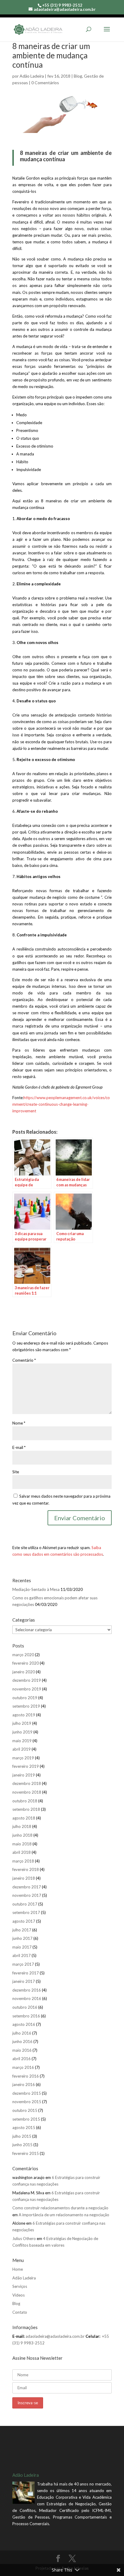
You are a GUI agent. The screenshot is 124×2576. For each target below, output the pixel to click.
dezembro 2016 (27, 1990)
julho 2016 (22, 2033)
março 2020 (23, 1655)
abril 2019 (22, 1749)
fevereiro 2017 (26, 1973)
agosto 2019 (24, 1715)
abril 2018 (22, 1852)
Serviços (20, 2286)
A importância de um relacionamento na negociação (64, 2215)
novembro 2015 (27, 2102)
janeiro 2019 (24, 1775)
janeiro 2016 (24, 2085)
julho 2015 (22, 2136)
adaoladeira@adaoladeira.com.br (55, 2336)
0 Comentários (45, 83)
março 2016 (23, 2067)
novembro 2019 (27, 1689)
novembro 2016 (27, 1998)
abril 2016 (22, 2059)
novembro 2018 (27, 1792)
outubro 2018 (25, 1801)
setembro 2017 (26, 1912)
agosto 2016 (24, 2024)
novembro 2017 (27, 1895)
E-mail (19, 1447)
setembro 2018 (26, 1809)
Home (18, 2269)
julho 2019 (22, 1723)
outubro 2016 (25, 2007)
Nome (19, 1423)
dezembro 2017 (27, 1887)
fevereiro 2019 (26, 1766)
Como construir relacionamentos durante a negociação (60, 2208)
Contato (20, 2312)
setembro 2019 (26, 1706)
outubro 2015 (25, 2110)
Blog (78, 76)
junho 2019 (22, 1732)
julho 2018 (22, 1826)
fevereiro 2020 (26, 1663)
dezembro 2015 (27, 2093)
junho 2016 (22, 2041)
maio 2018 (22, 1844)
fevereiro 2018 (26, 1869)
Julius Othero (24, 2239)
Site (16, 1472)
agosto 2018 (24, 1818)
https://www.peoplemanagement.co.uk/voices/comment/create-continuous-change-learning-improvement (61, 1104)
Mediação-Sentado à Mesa (36, 1589)
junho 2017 (22, 1938)
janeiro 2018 (24, 1878)
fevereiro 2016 (26, 2076)
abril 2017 (22, 1955)
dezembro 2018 (27, 1783)
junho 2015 (22, 2145)
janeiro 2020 (24, 1672)
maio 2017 (22, 1947)
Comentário (24, 1360)
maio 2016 (22, 2050)
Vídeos (19, 2295)
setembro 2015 (26, 2119)
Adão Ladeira (32, 76)
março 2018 (23, 1861)
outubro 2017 (25, 1904)
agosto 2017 (24, 1921)
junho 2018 (22, 1835)
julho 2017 (22, 1930)
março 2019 (23, 1758)
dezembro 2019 (27, 1680)
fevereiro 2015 (26, 2153)
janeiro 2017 (24, 1981)
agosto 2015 (24, 2128)
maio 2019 (22, 1741)
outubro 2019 (25, 1698)
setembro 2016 (26, 2016)
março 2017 (23, 1964)
